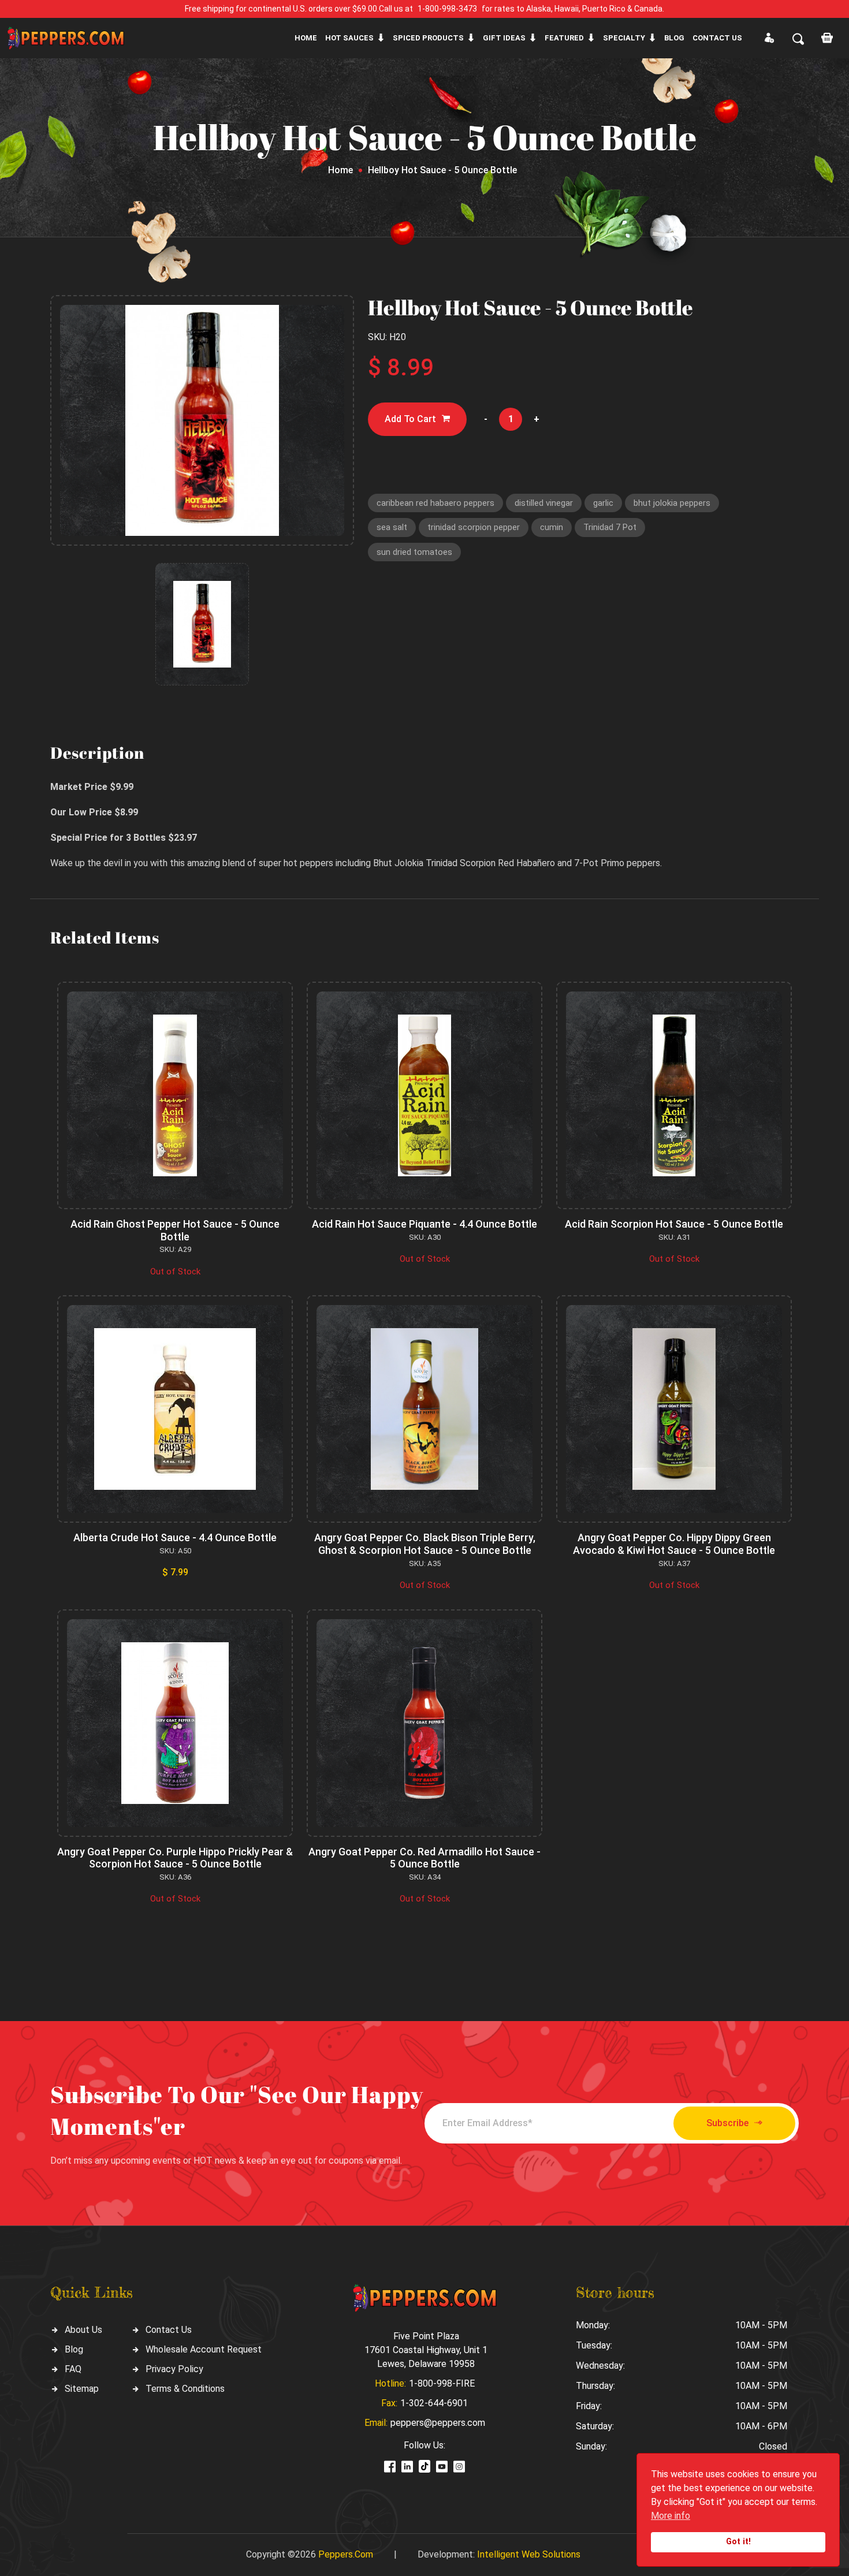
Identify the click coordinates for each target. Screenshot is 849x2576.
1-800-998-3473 (447, 9)
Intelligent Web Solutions (529, 2554)
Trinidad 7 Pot (610, 527)
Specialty (624, 38)
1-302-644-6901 (434, 2403)
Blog (674, 38)
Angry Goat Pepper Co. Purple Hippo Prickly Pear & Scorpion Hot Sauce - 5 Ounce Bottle (175, 1858)
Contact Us (169, 2330)
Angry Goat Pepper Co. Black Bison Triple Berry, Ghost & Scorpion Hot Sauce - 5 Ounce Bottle (425, 1544)
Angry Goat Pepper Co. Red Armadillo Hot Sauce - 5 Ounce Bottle (425, 1858)
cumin (552, 527)
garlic (603, 503)
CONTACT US (717, 38)
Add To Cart (410, 419)
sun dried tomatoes (414, 552)
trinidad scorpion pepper (474, 527)
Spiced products (428, 38)
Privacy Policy (174, 2369)
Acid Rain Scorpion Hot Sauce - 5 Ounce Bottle (674, 1224)
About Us (83, 2330)
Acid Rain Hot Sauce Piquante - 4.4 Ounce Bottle (425, 1224)
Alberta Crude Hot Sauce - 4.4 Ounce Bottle (175, 1537)
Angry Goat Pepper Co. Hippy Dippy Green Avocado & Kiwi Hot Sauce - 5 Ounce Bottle (674, 1544)
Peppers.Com (346, 2554)
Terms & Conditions (185, 2389)
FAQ (73, 2369)
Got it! (738, 2542)
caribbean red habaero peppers (435, 503)
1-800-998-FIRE (442, 2383)
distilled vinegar (544, 503)
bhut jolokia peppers (672, 503)
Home (306, 38)
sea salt (392, 527)
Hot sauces (349, 38)
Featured (564, 38)
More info (671, 2516)
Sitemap (82, 2389)
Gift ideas (504, 38)
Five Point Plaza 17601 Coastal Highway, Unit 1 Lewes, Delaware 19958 (426, 2350)
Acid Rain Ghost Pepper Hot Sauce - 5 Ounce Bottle (175, 1230)
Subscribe (727, 2123)
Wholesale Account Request (204, 2349)
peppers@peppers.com (438, 2423)
